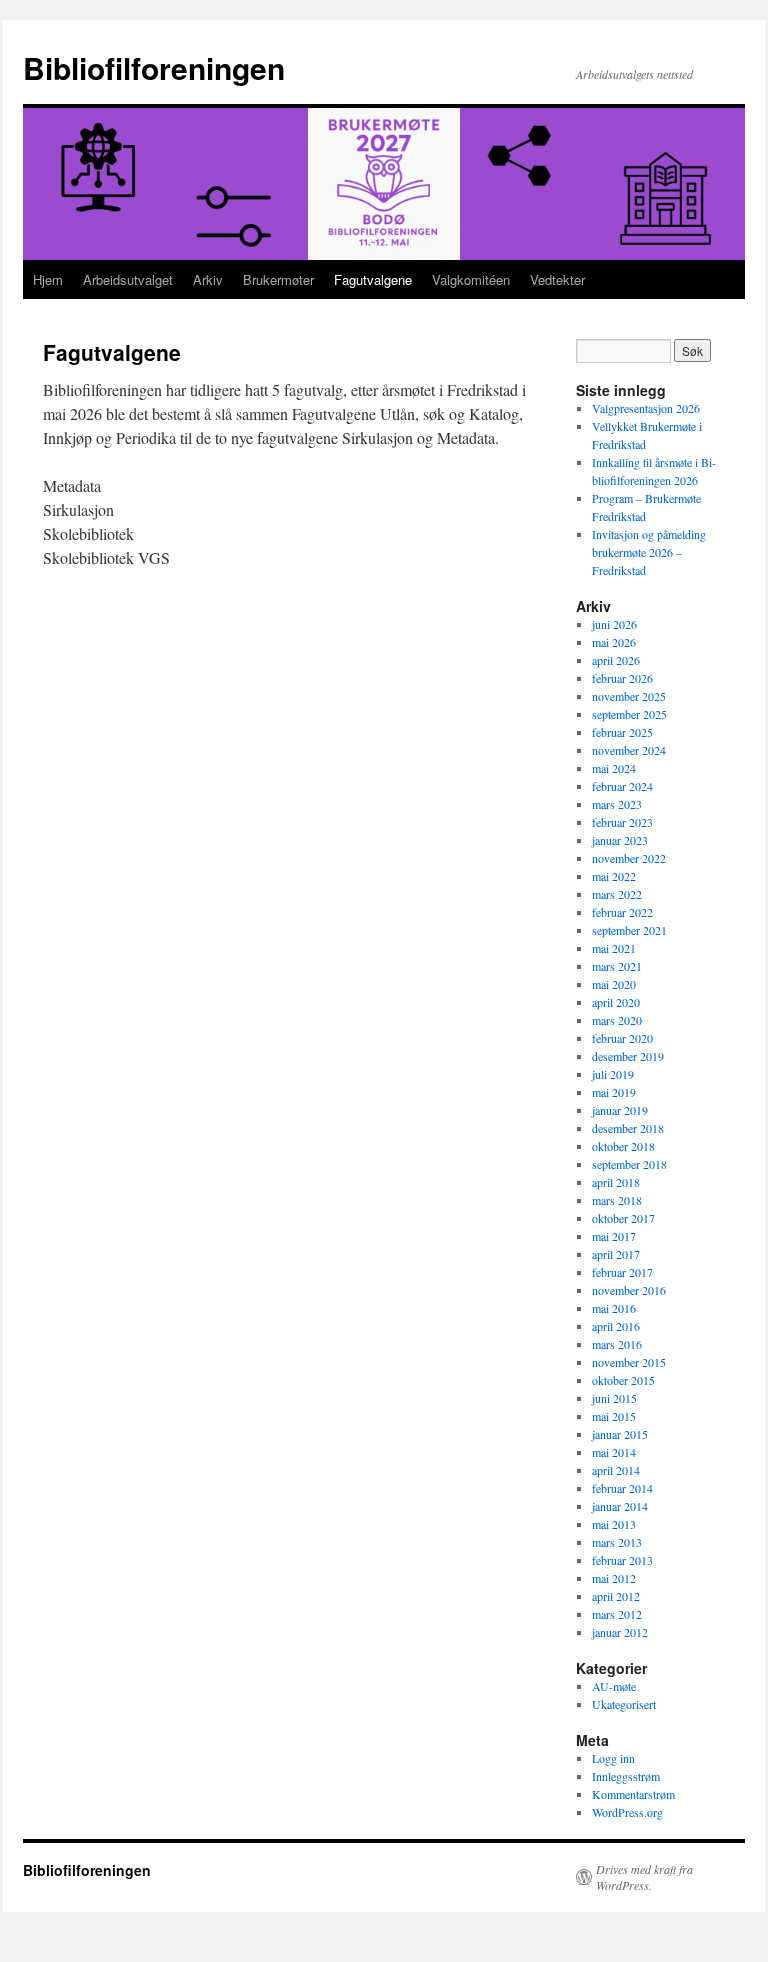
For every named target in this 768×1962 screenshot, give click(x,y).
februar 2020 (622, 1038)
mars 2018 (617, 1200)
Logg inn (613, 1758)
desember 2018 (628, 1128)
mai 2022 (614, 876)
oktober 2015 (623, 1380)
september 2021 (629, 930)
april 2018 (616, 1182)
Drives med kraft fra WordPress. (644, 1877)
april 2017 (616, 1254)
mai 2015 (614, 1416)
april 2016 (616, 1326)
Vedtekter (557, 279)
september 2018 (629, 1164)
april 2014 (616, 1470)
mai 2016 (614, 1308)
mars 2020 (617, 1020)
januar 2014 (620, 1506)
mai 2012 (614, 1578)
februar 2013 (622, 1560)
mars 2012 (617, 1614)
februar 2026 (622, 678)
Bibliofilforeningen (154, 67)
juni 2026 (614, 624)
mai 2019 (614, 1092)
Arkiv (208, 279)
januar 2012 (620, 1632)
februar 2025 (622, 732)
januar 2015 (620, 1434)
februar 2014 (622, 1488)
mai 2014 (614, 1452)
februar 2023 (622, 822)
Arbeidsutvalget (128, 279)
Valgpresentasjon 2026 (646, 408)
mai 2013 (614, 1524)
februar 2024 (622, 786)
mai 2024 (614, 768)
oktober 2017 (623, 1218)
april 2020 (616, 1002)
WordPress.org (627, 1812)
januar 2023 (620, 840)
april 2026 (616, 660)
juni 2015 (614, 1398)
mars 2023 (617, 804)
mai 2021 (614, 948)
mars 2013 (617, 1542)
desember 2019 (628, 1056)
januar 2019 (620, 1110)
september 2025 (629, 714)
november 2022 (629, 858)
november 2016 (629, 1290)
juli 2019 (613, 1074)
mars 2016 (617, 1344)
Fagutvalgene (373, 279)
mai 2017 (614, 1236)
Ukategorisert (624, 1704)
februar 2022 (622, 912)
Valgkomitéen (471, 279)
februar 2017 (622, 1272)
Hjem (48, 279)
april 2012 (616, 1596)
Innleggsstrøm (626, 1776)
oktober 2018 (623, 1146)
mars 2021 (617, 966)
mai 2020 (614, 984)
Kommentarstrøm (633, 1794)
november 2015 (629, 1362)
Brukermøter (278, 279)
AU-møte (614, 1686)
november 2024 (629, 750)
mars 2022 (617, 894)
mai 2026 (614, 642)
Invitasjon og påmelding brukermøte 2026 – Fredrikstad (649, 552)
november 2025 (629, 696)
